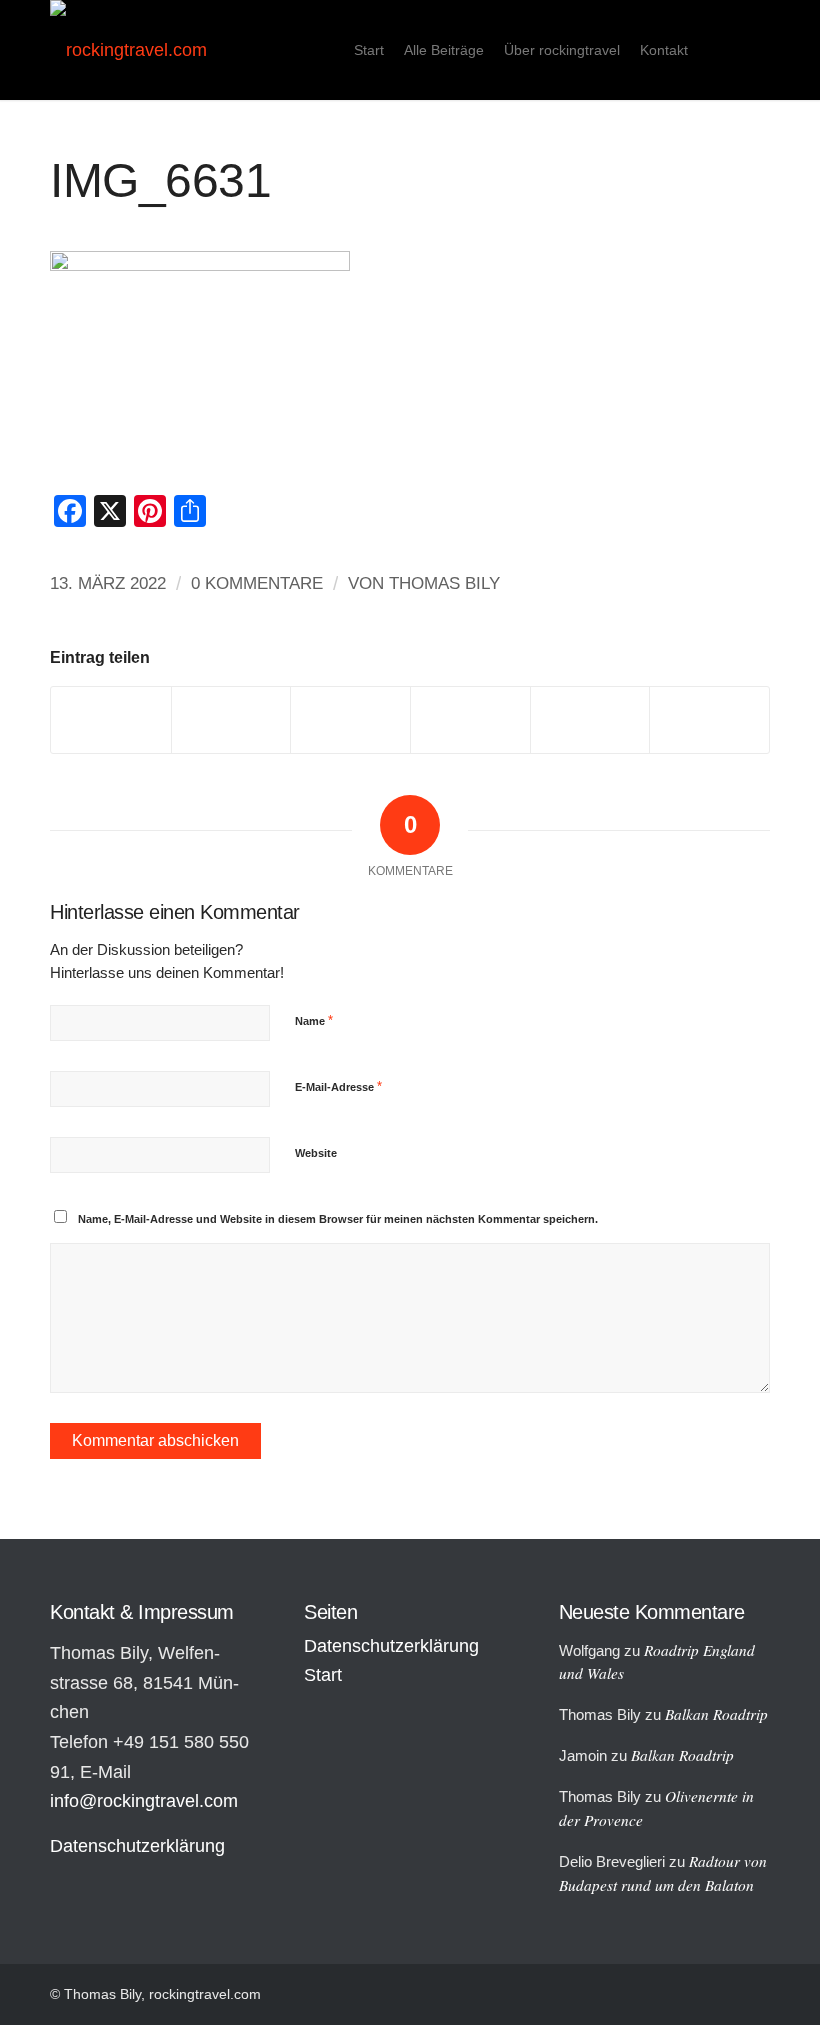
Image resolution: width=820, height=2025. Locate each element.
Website (316, 1153)
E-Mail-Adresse (338, 1086)
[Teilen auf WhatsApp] (350, 719)
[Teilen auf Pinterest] (470, 719)
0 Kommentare (257, 583)
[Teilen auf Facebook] (111, 719)
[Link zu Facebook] (755, 49)
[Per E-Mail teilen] (709, 719)
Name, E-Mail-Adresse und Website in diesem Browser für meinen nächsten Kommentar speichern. (338, 1219)
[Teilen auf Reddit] (590, 719)
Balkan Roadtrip (716, 1714)
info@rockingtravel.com (144, 1801)
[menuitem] (369, 50)
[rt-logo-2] (128, 50)
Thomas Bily (444, 583)
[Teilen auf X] (231, 719)
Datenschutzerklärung (137, 1846)
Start (323, 1675)
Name (314, 1020)
